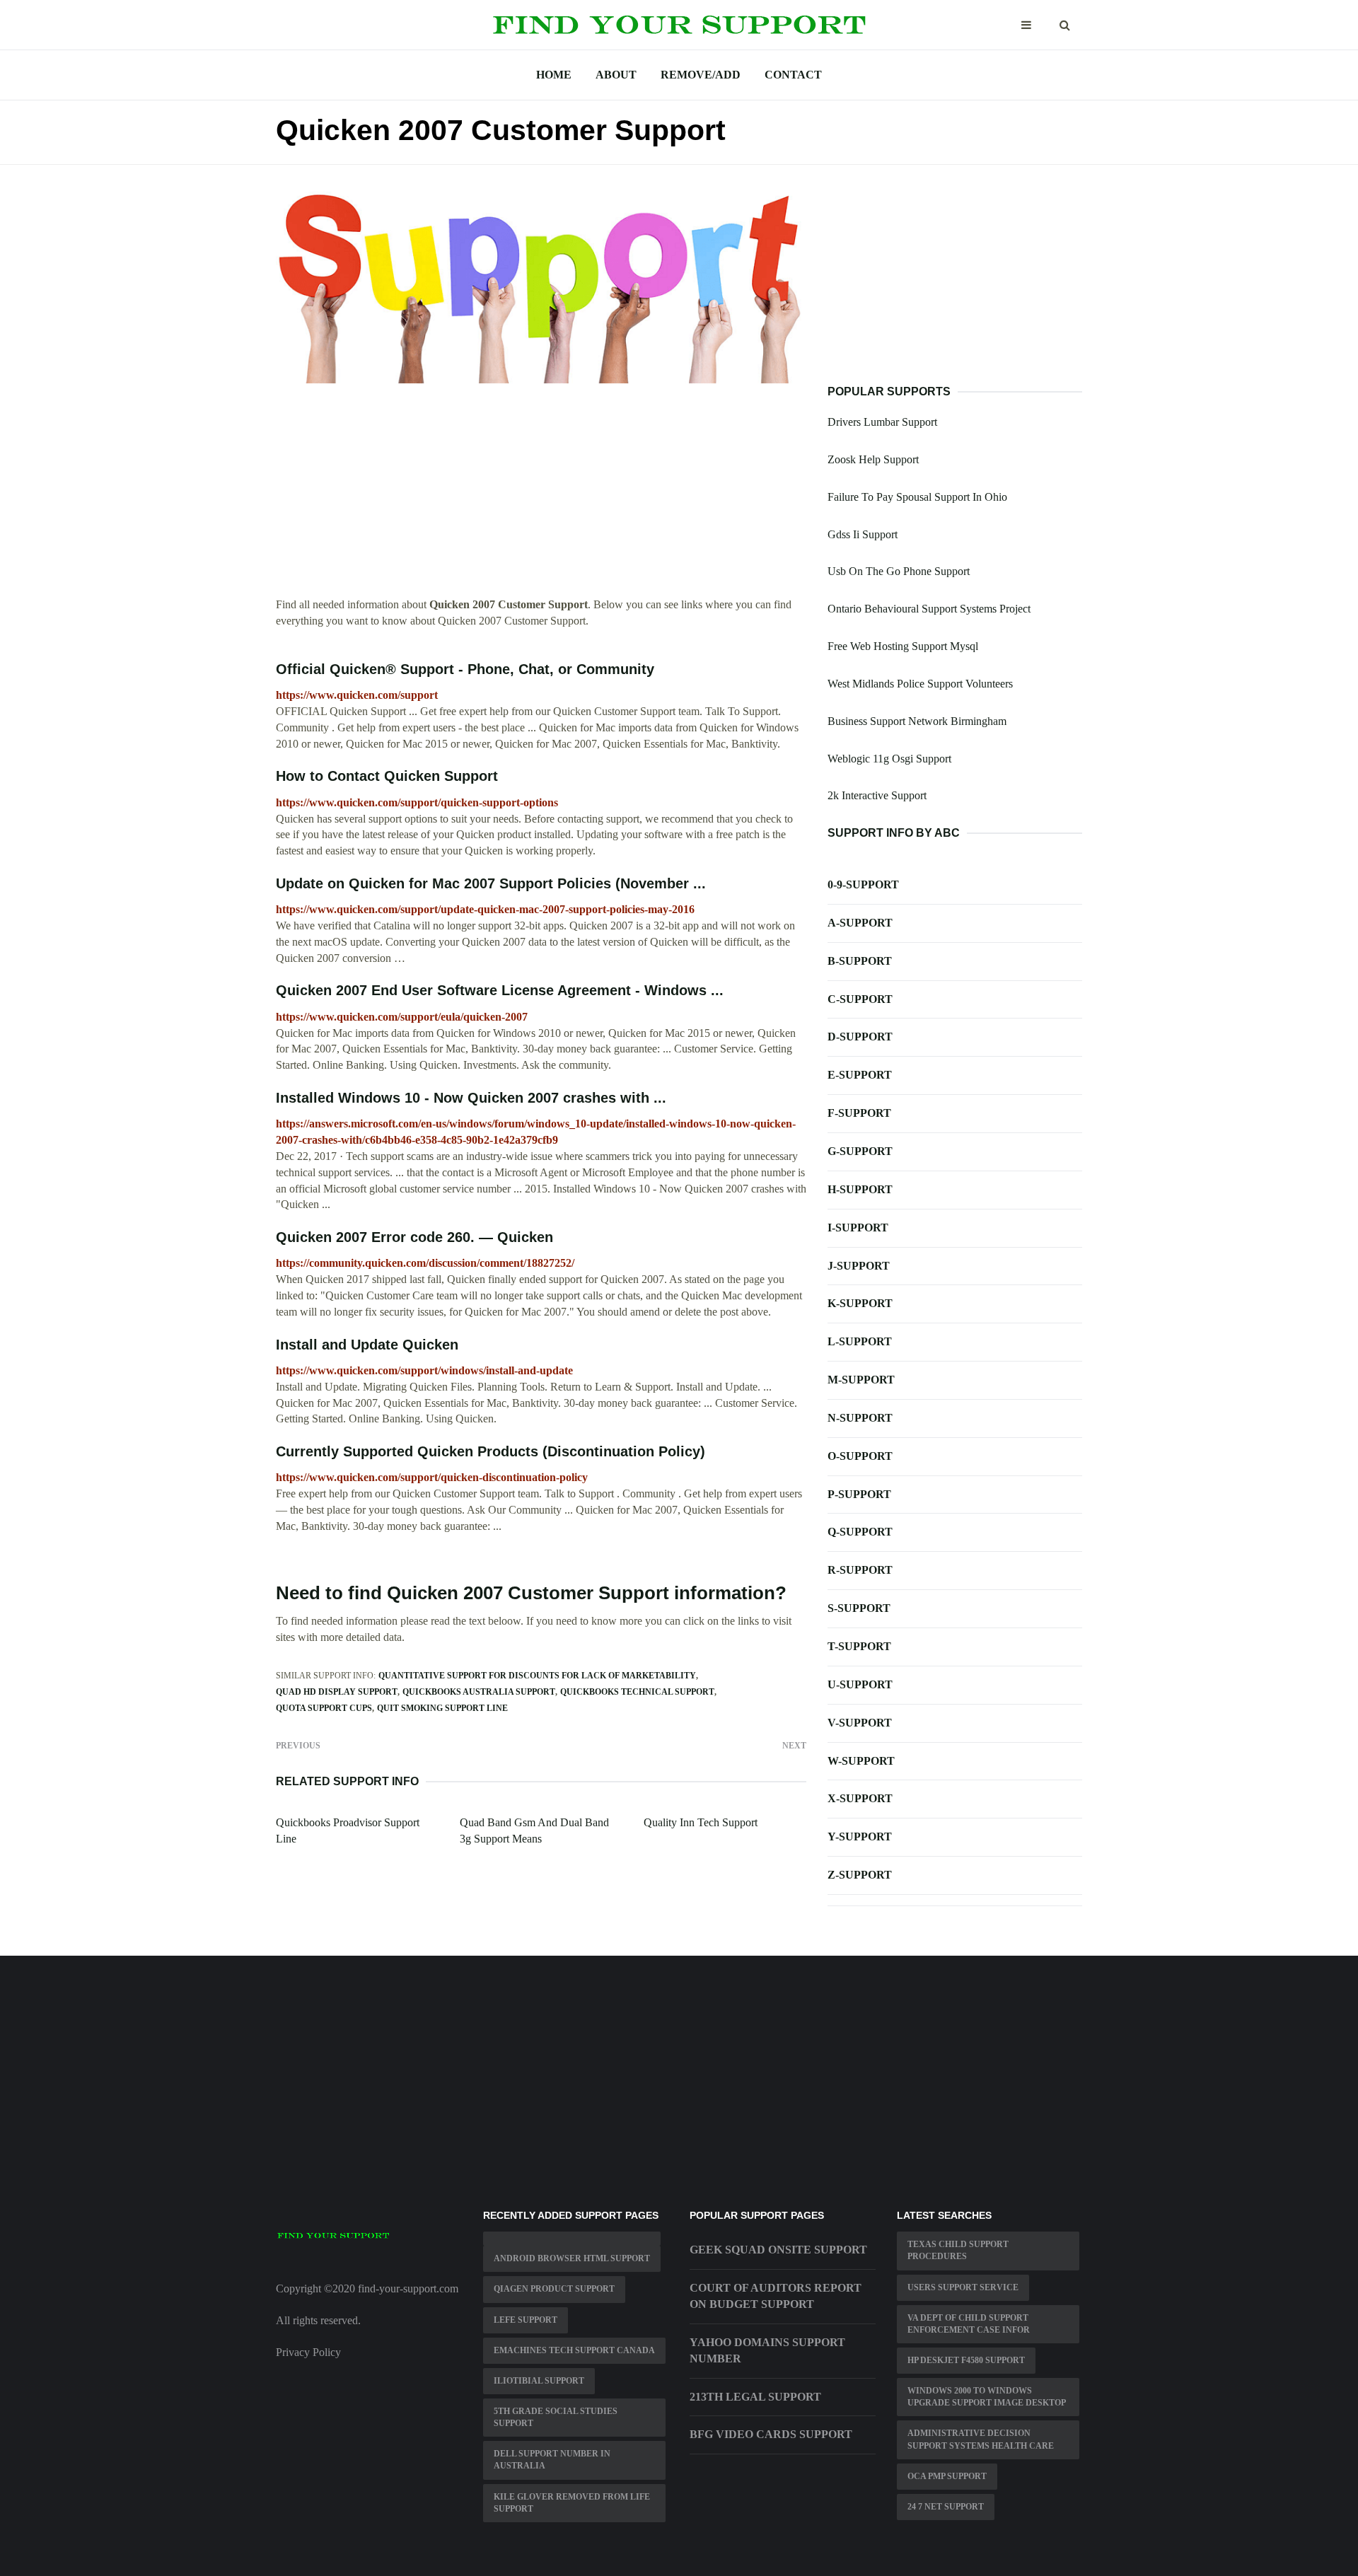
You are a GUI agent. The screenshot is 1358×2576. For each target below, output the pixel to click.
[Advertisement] (541, 498)
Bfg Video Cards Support (771, 2434)
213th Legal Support (755, 2397)
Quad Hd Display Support (337, 1692)
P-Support (859, 1494)
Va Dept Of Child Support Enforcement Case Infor (969, 2324)
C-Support (860, 999)
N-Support (860, 1418)
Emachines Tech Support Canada (574, 2350)
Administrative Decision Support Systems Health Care (981, 2439)
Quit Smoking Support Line (442, 1708)
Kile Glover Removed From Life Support (572, 2503)
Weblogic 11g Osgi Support (889, 759)
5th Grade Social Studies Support (556, 2417)
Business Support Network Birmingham (917, 721)
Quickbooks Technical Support (637, 1692)
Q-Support (860, 1532)
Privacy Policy (308, 2352)
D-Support (860, 1037)
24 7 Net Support (946, 2507)
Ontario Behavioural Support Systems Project (929, 609)
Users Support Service (963, 2287)
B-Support (860, 961)
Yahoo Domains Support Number (767, 2350)
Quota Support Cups (324, 1708)
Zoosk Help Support (873, 459)
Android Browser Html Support (572, 2258)
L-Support (860, 1341)
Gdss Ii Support (863, 534)
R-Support (860, 1570)
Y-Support (860, 1837)
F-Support (859, 1113)
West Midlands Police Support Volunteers (920, 684)
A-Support (860, 923)
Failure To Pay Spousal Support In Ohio (917, 497)
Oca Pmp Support (947, 2476)
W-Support (861, 1761)
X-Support (860, 1798)
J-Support (859, 1266)
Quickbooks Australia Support (479, 1692)
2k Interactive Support (877, 795)
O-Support (860, 1456)
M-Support (861, 1380)
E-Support (860, 1075)
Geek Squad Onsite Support (778, 2250)
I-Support (858, 1228)
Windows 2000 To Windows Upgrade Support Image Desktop (987, 2397)
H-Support (860, 1189)
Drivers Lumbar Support (882, 422)
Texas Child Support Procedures (958, 2250)
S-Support (859, 1608)
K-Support (860, 1303)
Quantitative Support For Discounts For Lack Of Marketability (537, 1676)
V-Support (860, 1723)
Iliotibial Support (539, 2381)
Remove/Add (701, 75)
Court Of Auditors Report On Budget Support (776, 2296)
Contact (793, 75)
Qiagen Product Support (554, 2289)
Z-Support (860, 1875)
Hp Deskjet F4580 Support (966, 2360)
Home (554, 75)
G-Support (860, 1151)
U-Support (860, 1684)
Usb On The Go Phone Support (899, 571)
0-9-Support (863, 884)
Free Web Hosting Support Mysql (903, 646)
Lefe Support (526, 2320)
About (616, 75)
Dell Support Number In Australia (552, 2460)
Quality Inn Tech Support (701, 1822)
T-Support (859, 1646)
